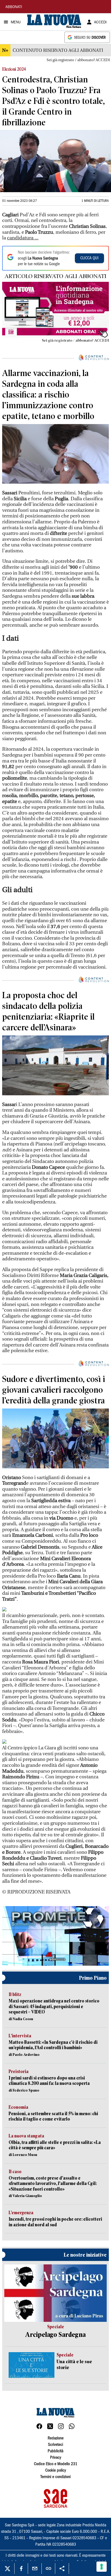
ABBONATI (14, 7)
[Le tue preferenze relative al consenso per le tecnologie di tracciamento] (102, 2567)
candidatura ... (23, 238)
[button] (55, 1935)
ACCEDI (100, 23)
